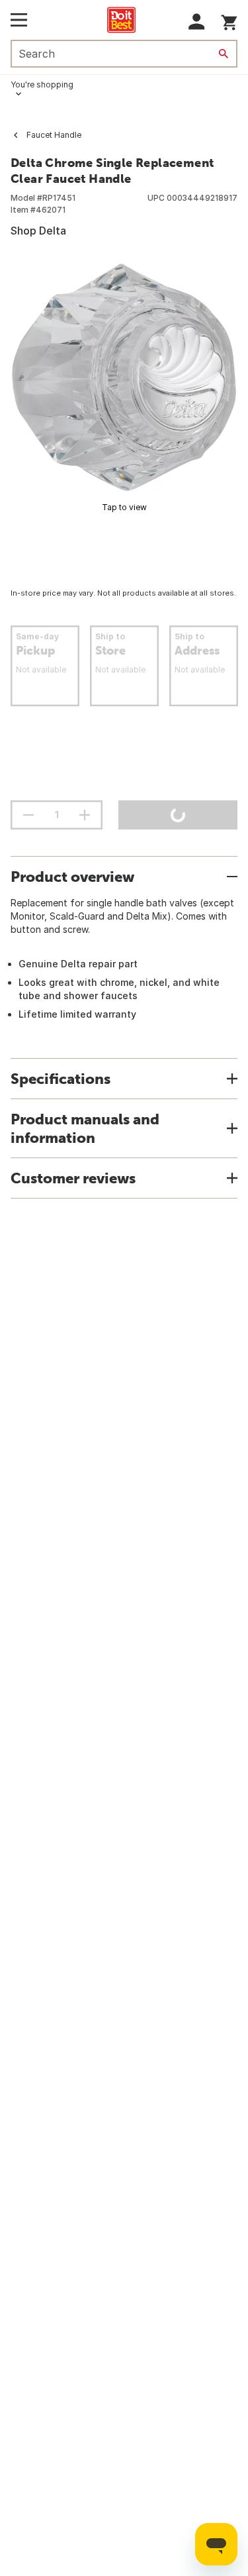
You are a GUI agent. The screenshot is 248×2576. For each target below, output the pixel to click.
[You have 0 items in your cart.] (229, 20)
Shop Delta (38, 231)
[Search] (224, 54)
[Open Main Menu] (19, 20)
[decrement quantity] (28, 815)
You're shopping (42, 84)
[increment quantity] (85, 815)
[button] (197, 22)
